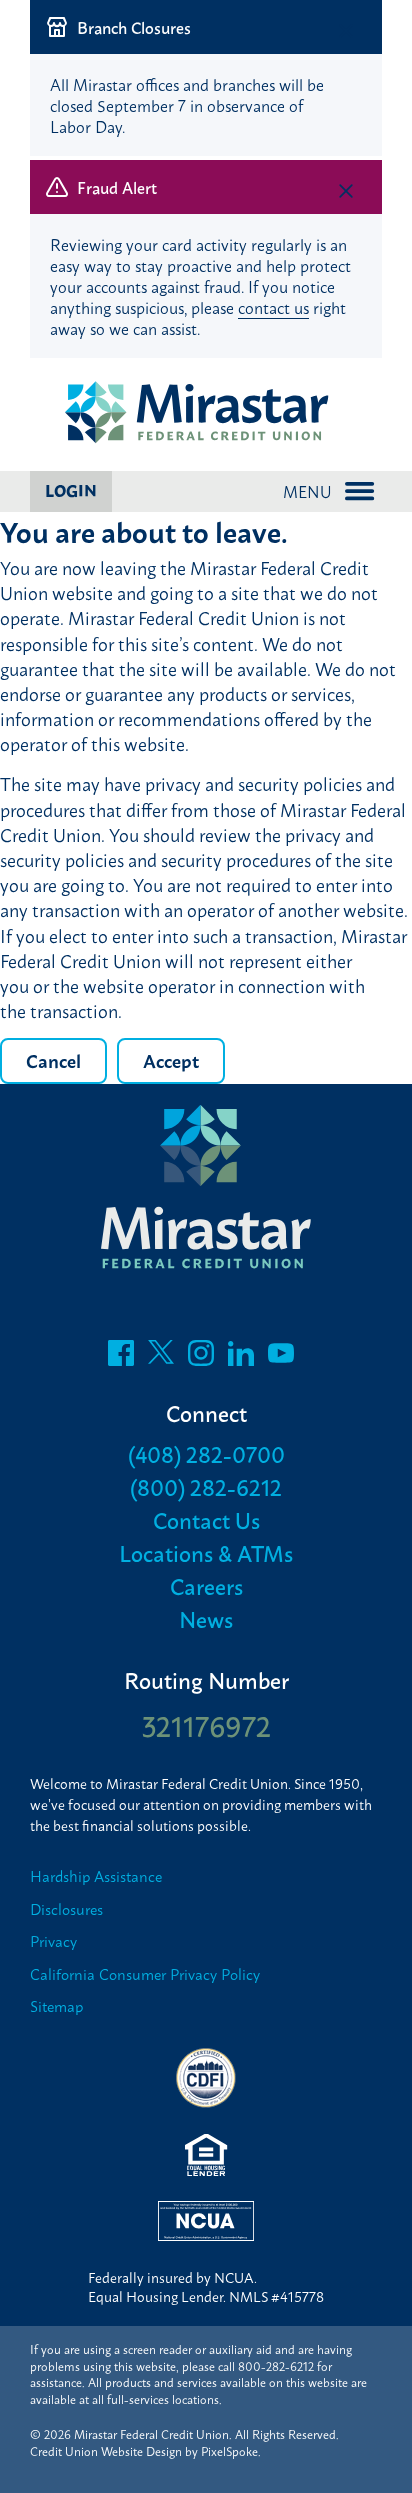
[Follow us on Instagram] (201, 1358)
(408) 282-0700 (206, 1453)
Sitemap (56, 2006)
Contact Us (206, 1519)
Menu (307, 491)
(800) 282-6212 (206, 1486)
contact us (273, 307)
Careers (206, 1585)
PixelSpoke (229, 2451)
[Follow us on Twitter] (161, 1358)
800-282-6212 (276, 2366)
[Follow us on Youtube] (281, 1358)
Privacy (53, 1941)
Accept (171, 1060)
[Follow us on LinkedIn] (241, 1358)
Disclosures (66, 1909)
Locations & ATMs (206, 1552)
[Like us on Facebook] (121, 1358)
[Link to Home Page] (206, 414)
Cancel (53, 1060)
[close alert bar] (346, 31)
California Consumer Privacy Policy (145, 1974)
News (206, 1618)
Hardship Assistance (96, 1876)
